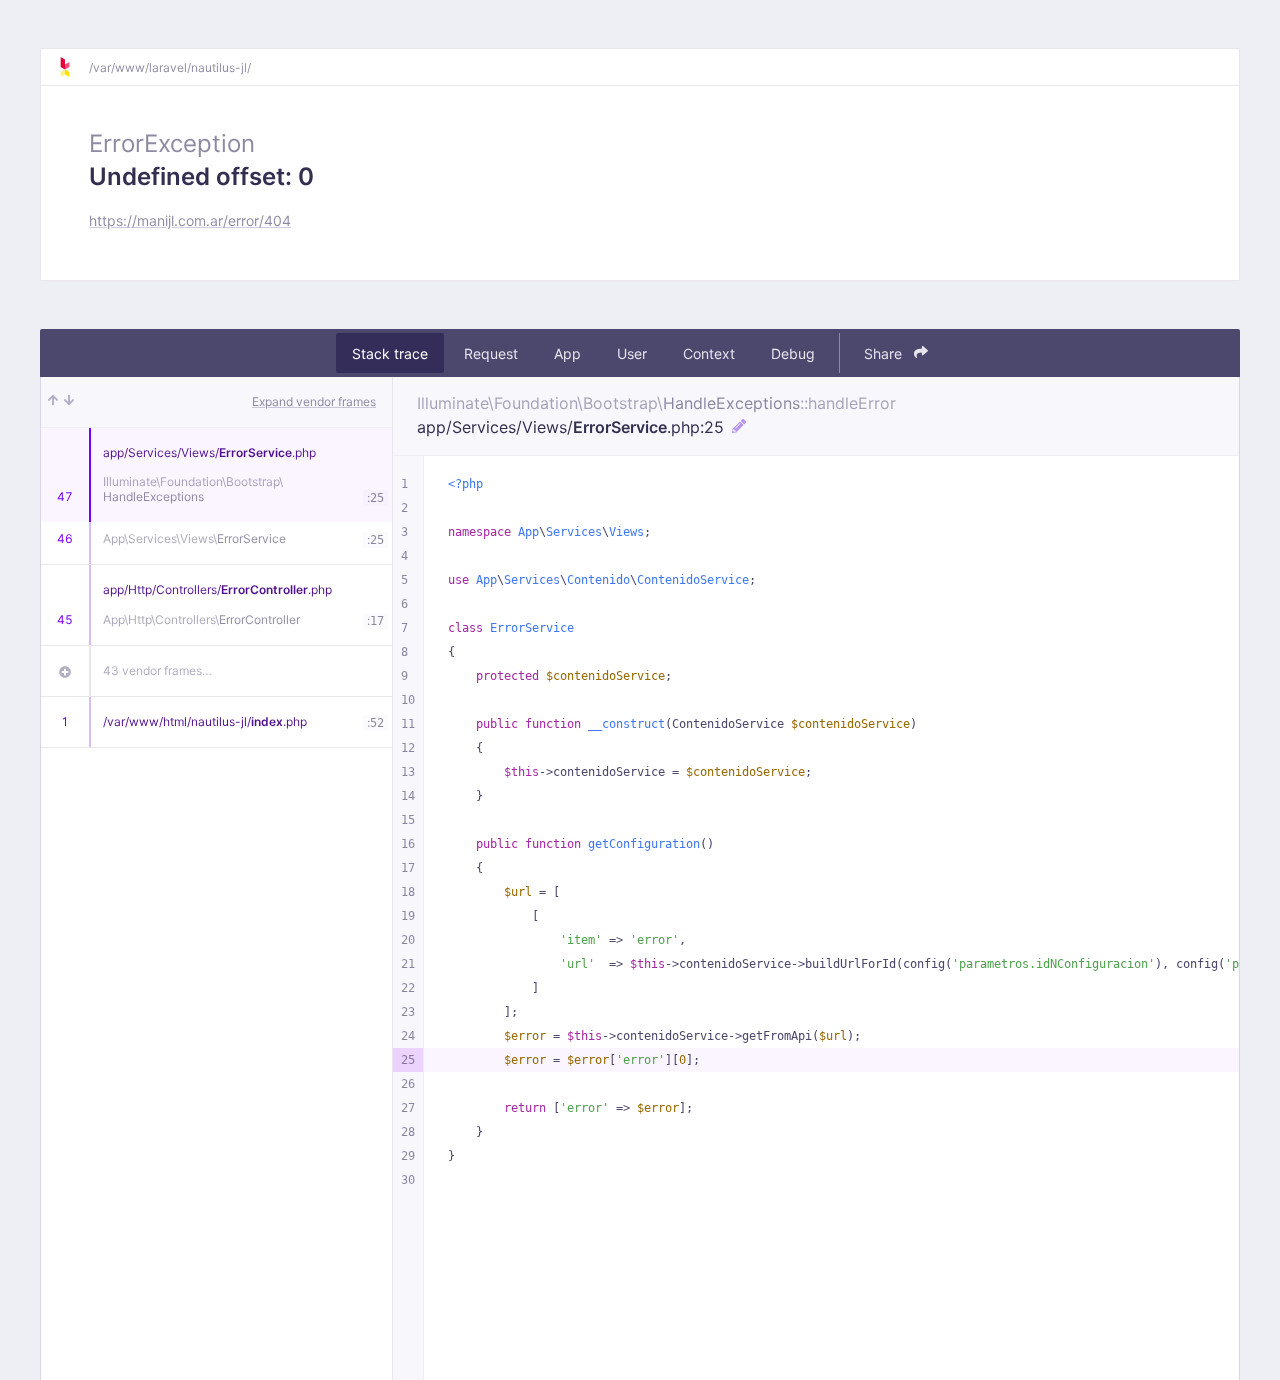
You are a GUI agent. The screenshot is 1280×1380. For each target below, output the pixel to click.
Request (491, 353)
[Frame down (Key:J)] (69, 402)
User (632, 353)
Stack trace (390, 353)
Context (709, 353)
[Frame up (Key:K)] (53, 402)
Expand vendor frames (314, 401)
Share (885, 353)
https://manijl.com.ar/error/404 (190, 220)
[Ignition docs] (73, 67)
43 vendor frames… (157, 670)
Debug (793, 353)
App (567, 353)
